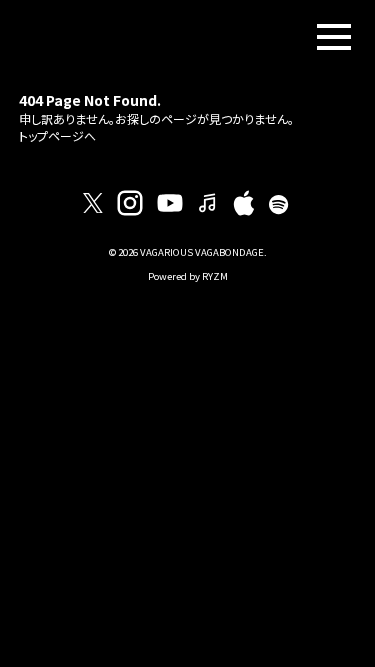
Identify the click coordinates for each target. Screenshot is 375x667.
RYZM (215, 276)
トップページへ (57, 135)
